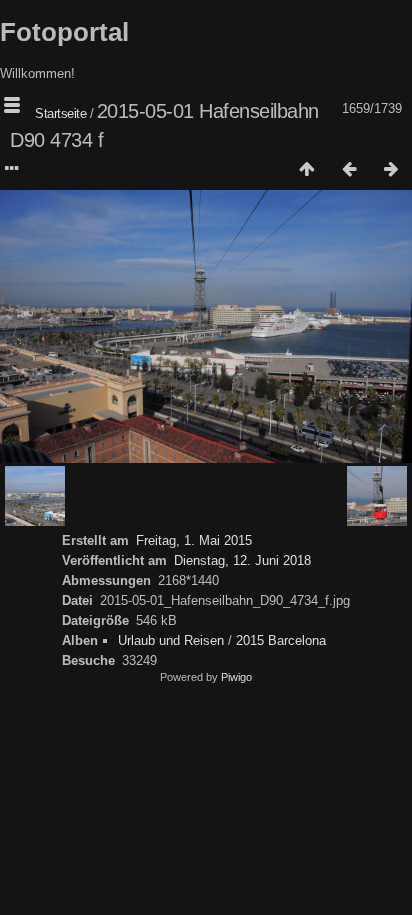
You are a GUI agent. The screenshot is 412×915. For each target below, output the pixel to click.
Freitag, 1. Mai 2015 (194, 540)
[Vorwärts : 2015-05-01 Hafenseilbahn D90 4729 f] (391, 170)
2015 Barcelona (281, 640)
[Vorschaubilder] (307, 170)
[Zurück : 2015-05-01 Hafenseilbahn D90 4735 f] (349, 170)
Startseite (60, 113)
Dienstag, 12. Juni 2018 (242, 560)
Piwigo (236, 677)
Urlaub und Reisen (171, 640)
